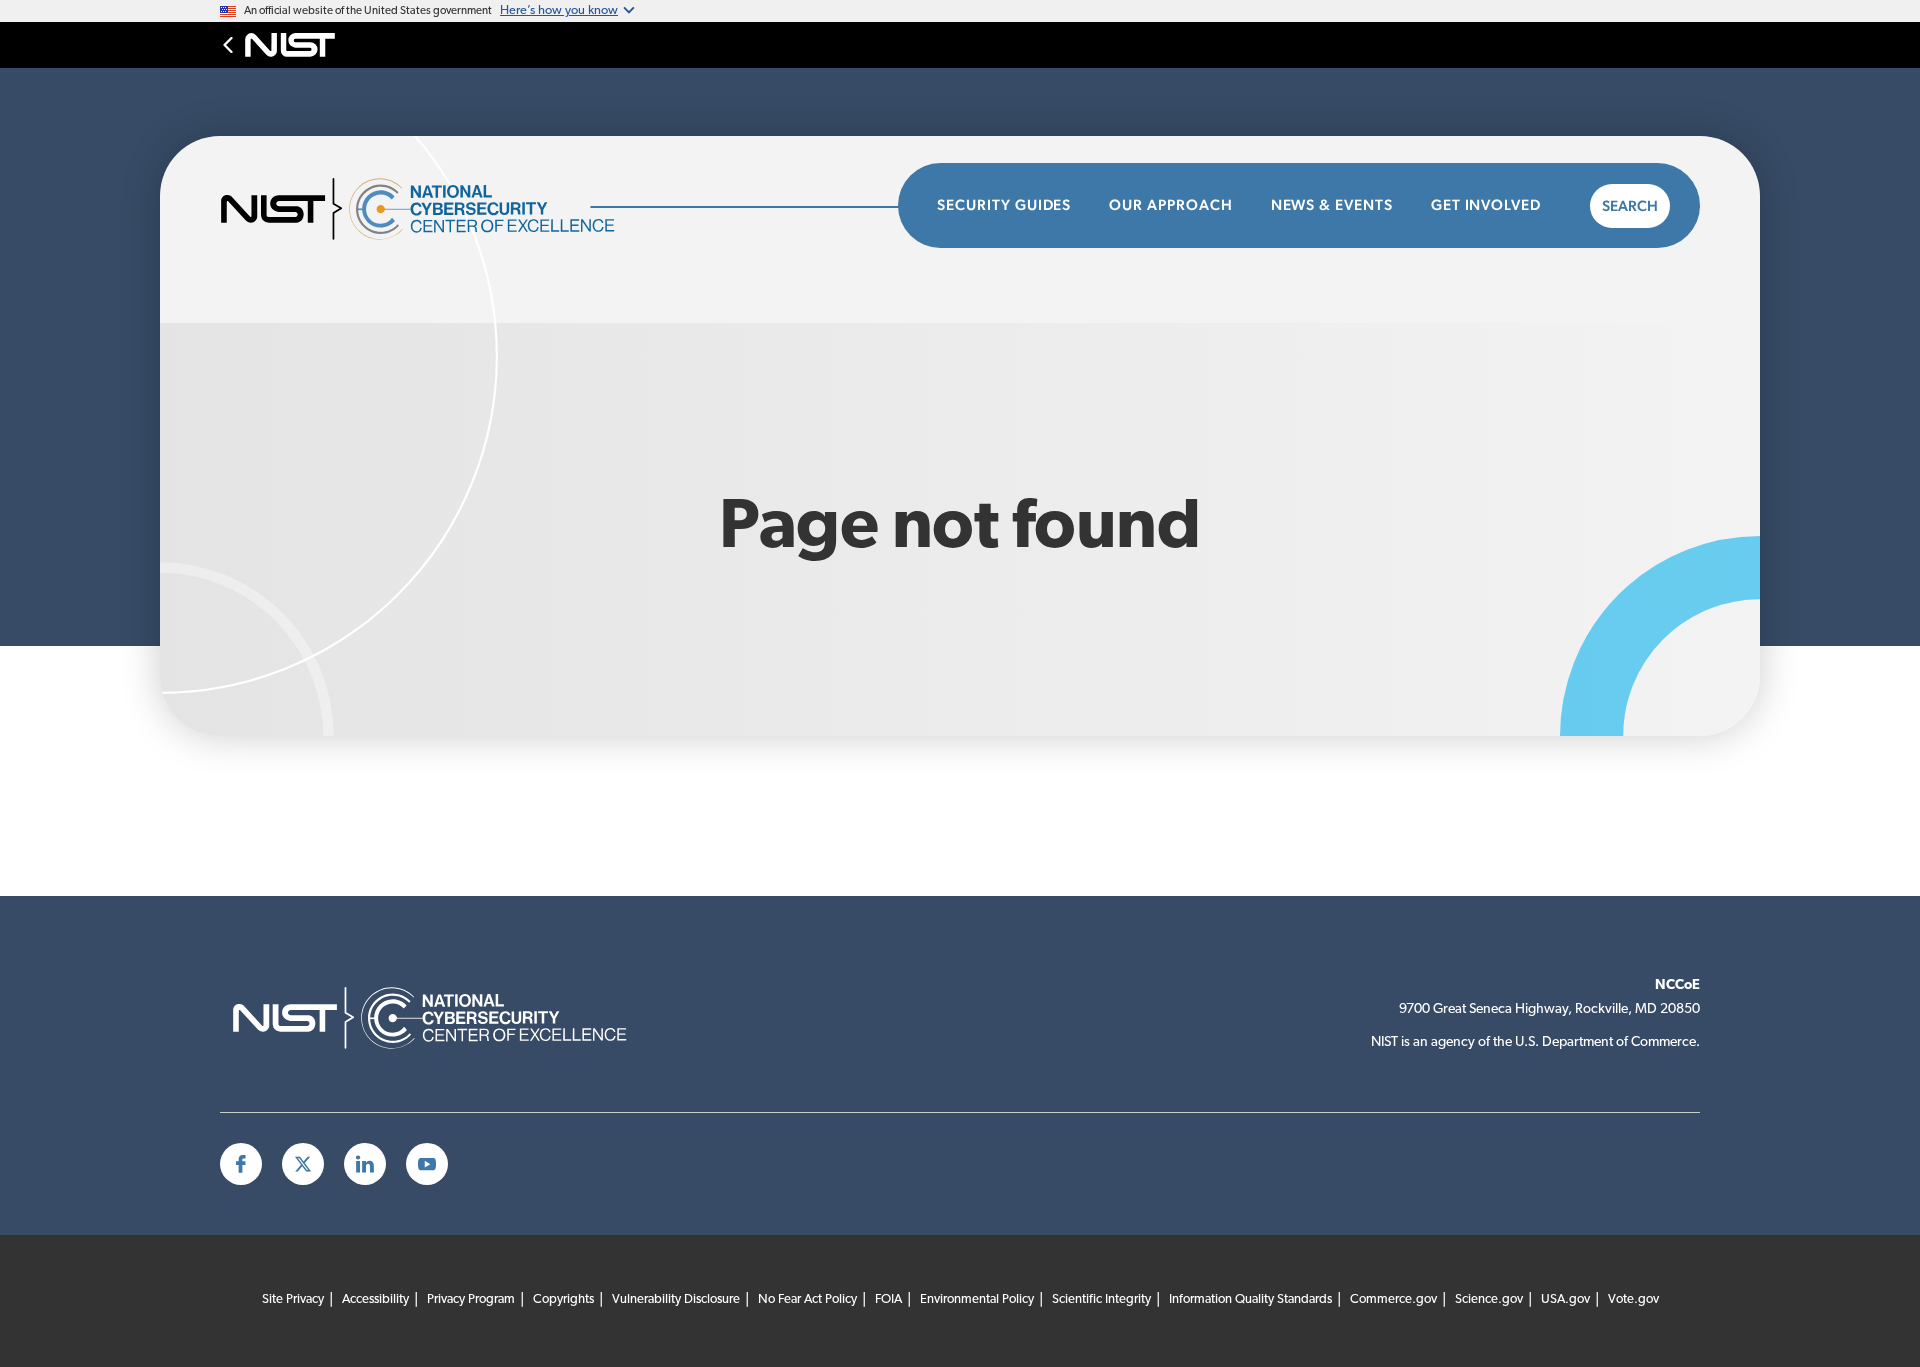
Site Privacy (293, 1299)
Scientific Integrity (1101, 1299)
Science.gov (1489, 1299)
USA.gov (1565, 1299)
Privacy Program (471, 1299)
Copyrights (563, 1299)
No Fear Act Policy (807, 1299)
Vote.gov (1633, 1299)
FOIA (888, 1299)
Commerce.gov (1393, 1299)
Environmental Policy (977, 1299)
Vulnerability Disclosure (676, 1299)
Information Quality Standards (1250, 1299)
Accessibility (375, 1299)
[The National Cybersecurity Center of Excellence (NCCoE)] (445, 206)
